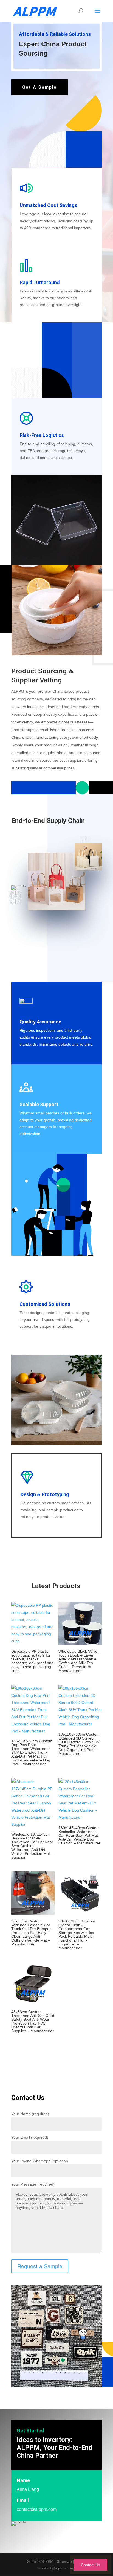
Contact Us (91, 2565)
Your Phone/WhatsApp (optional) (40, 2161)
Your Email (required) (30, 2137)
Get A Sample (39, 87)
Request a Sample (40, 2266)
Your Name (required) (30, 2114)
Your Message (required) (33, 2184)
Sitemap (64, 2561)
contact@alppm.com (37, 2509)
